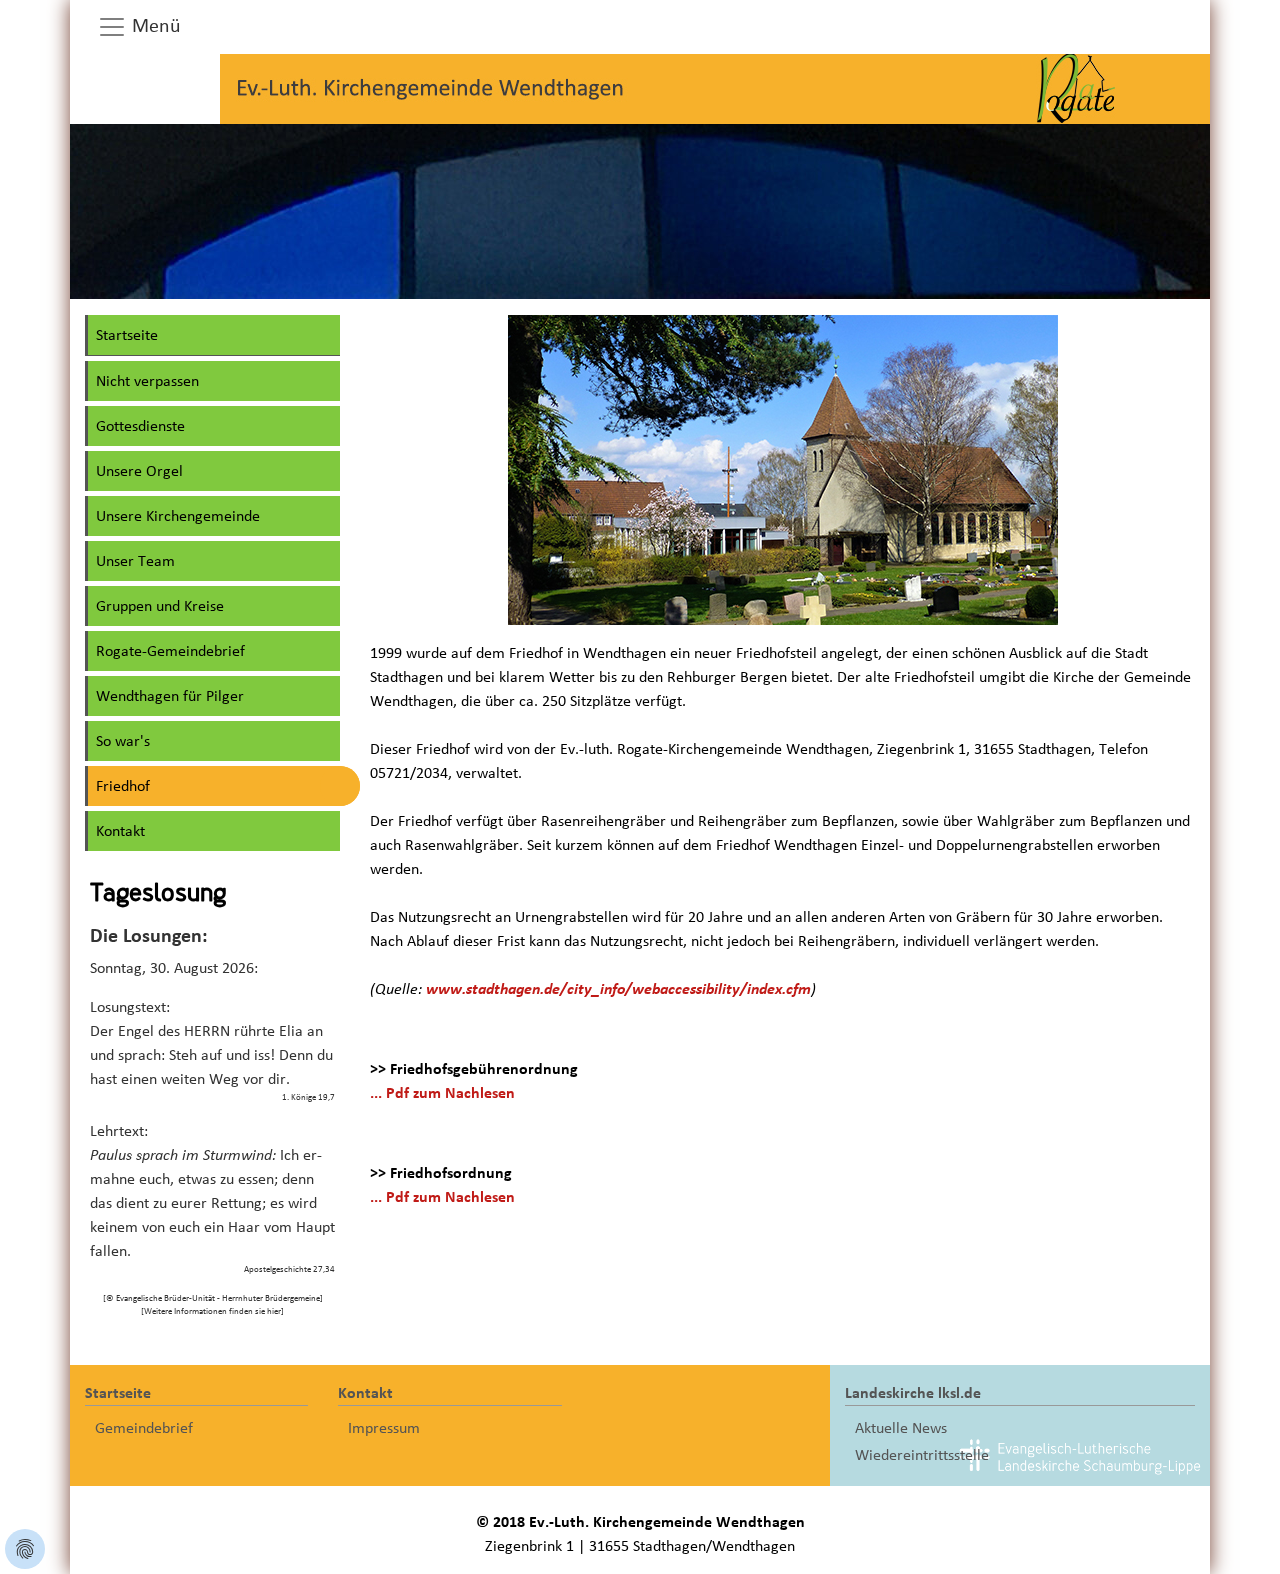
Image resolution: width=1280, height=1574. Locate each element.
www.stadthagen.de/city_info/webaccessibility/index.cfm (618, 989)
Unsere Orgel (139, 471)
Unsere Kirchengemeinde (178, 516)
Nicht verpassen (147, 381)
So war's (123, 741)
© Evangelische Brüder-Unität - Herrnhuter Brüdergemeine (213, 1298)
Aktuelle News (901, 1428)
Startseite (127, 335)
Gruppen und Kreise (160, 606)
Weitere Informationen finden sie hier (212, 1311)
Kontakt (120, 831)
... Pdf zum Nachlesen (442, 1093)
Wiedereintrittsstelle (922, 1455)
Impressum (384, 1428)
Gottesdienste (140, 426)
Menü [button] (154, 26)
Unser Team (135, 561)
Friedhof (123, 786)
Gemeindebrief (144, 1428)
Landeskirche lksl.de (913, 1393)
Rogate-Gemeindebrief (170, 651)
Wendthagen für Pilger (170, 696)
